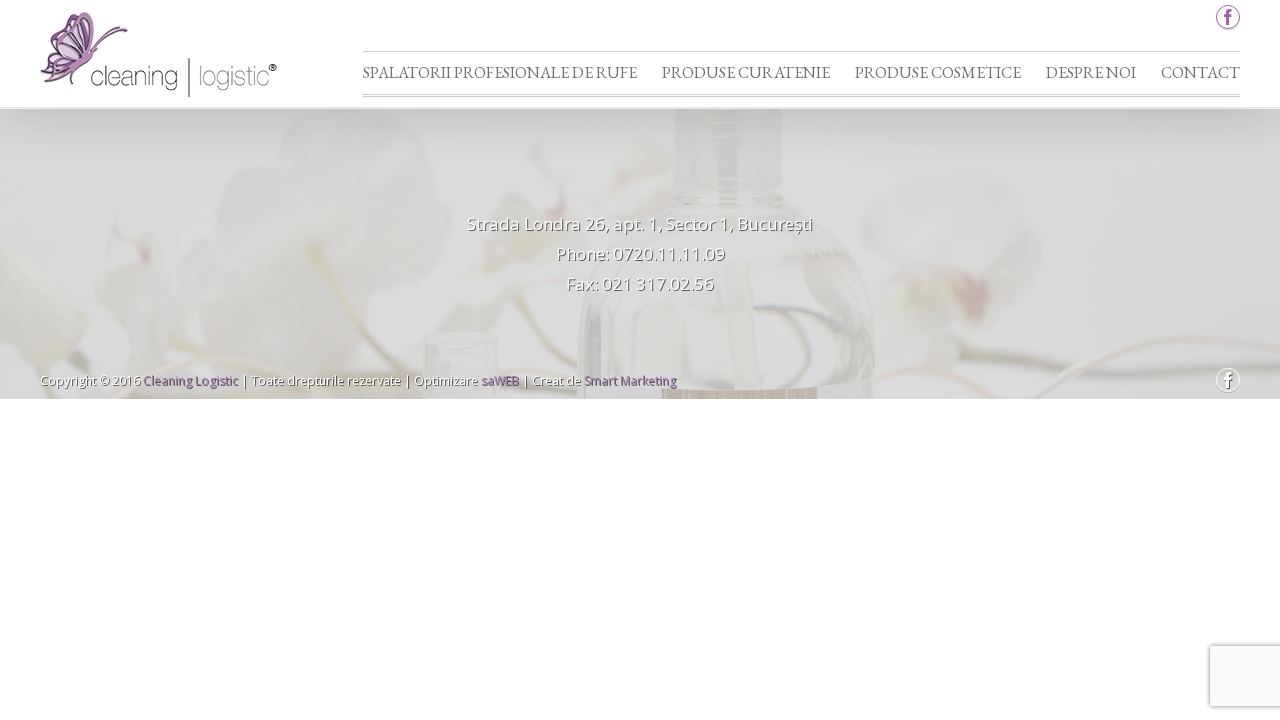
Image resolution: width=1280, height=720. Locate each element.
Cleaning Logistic (190, 380)
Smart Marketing (630, 380)
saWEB (498, 380)
